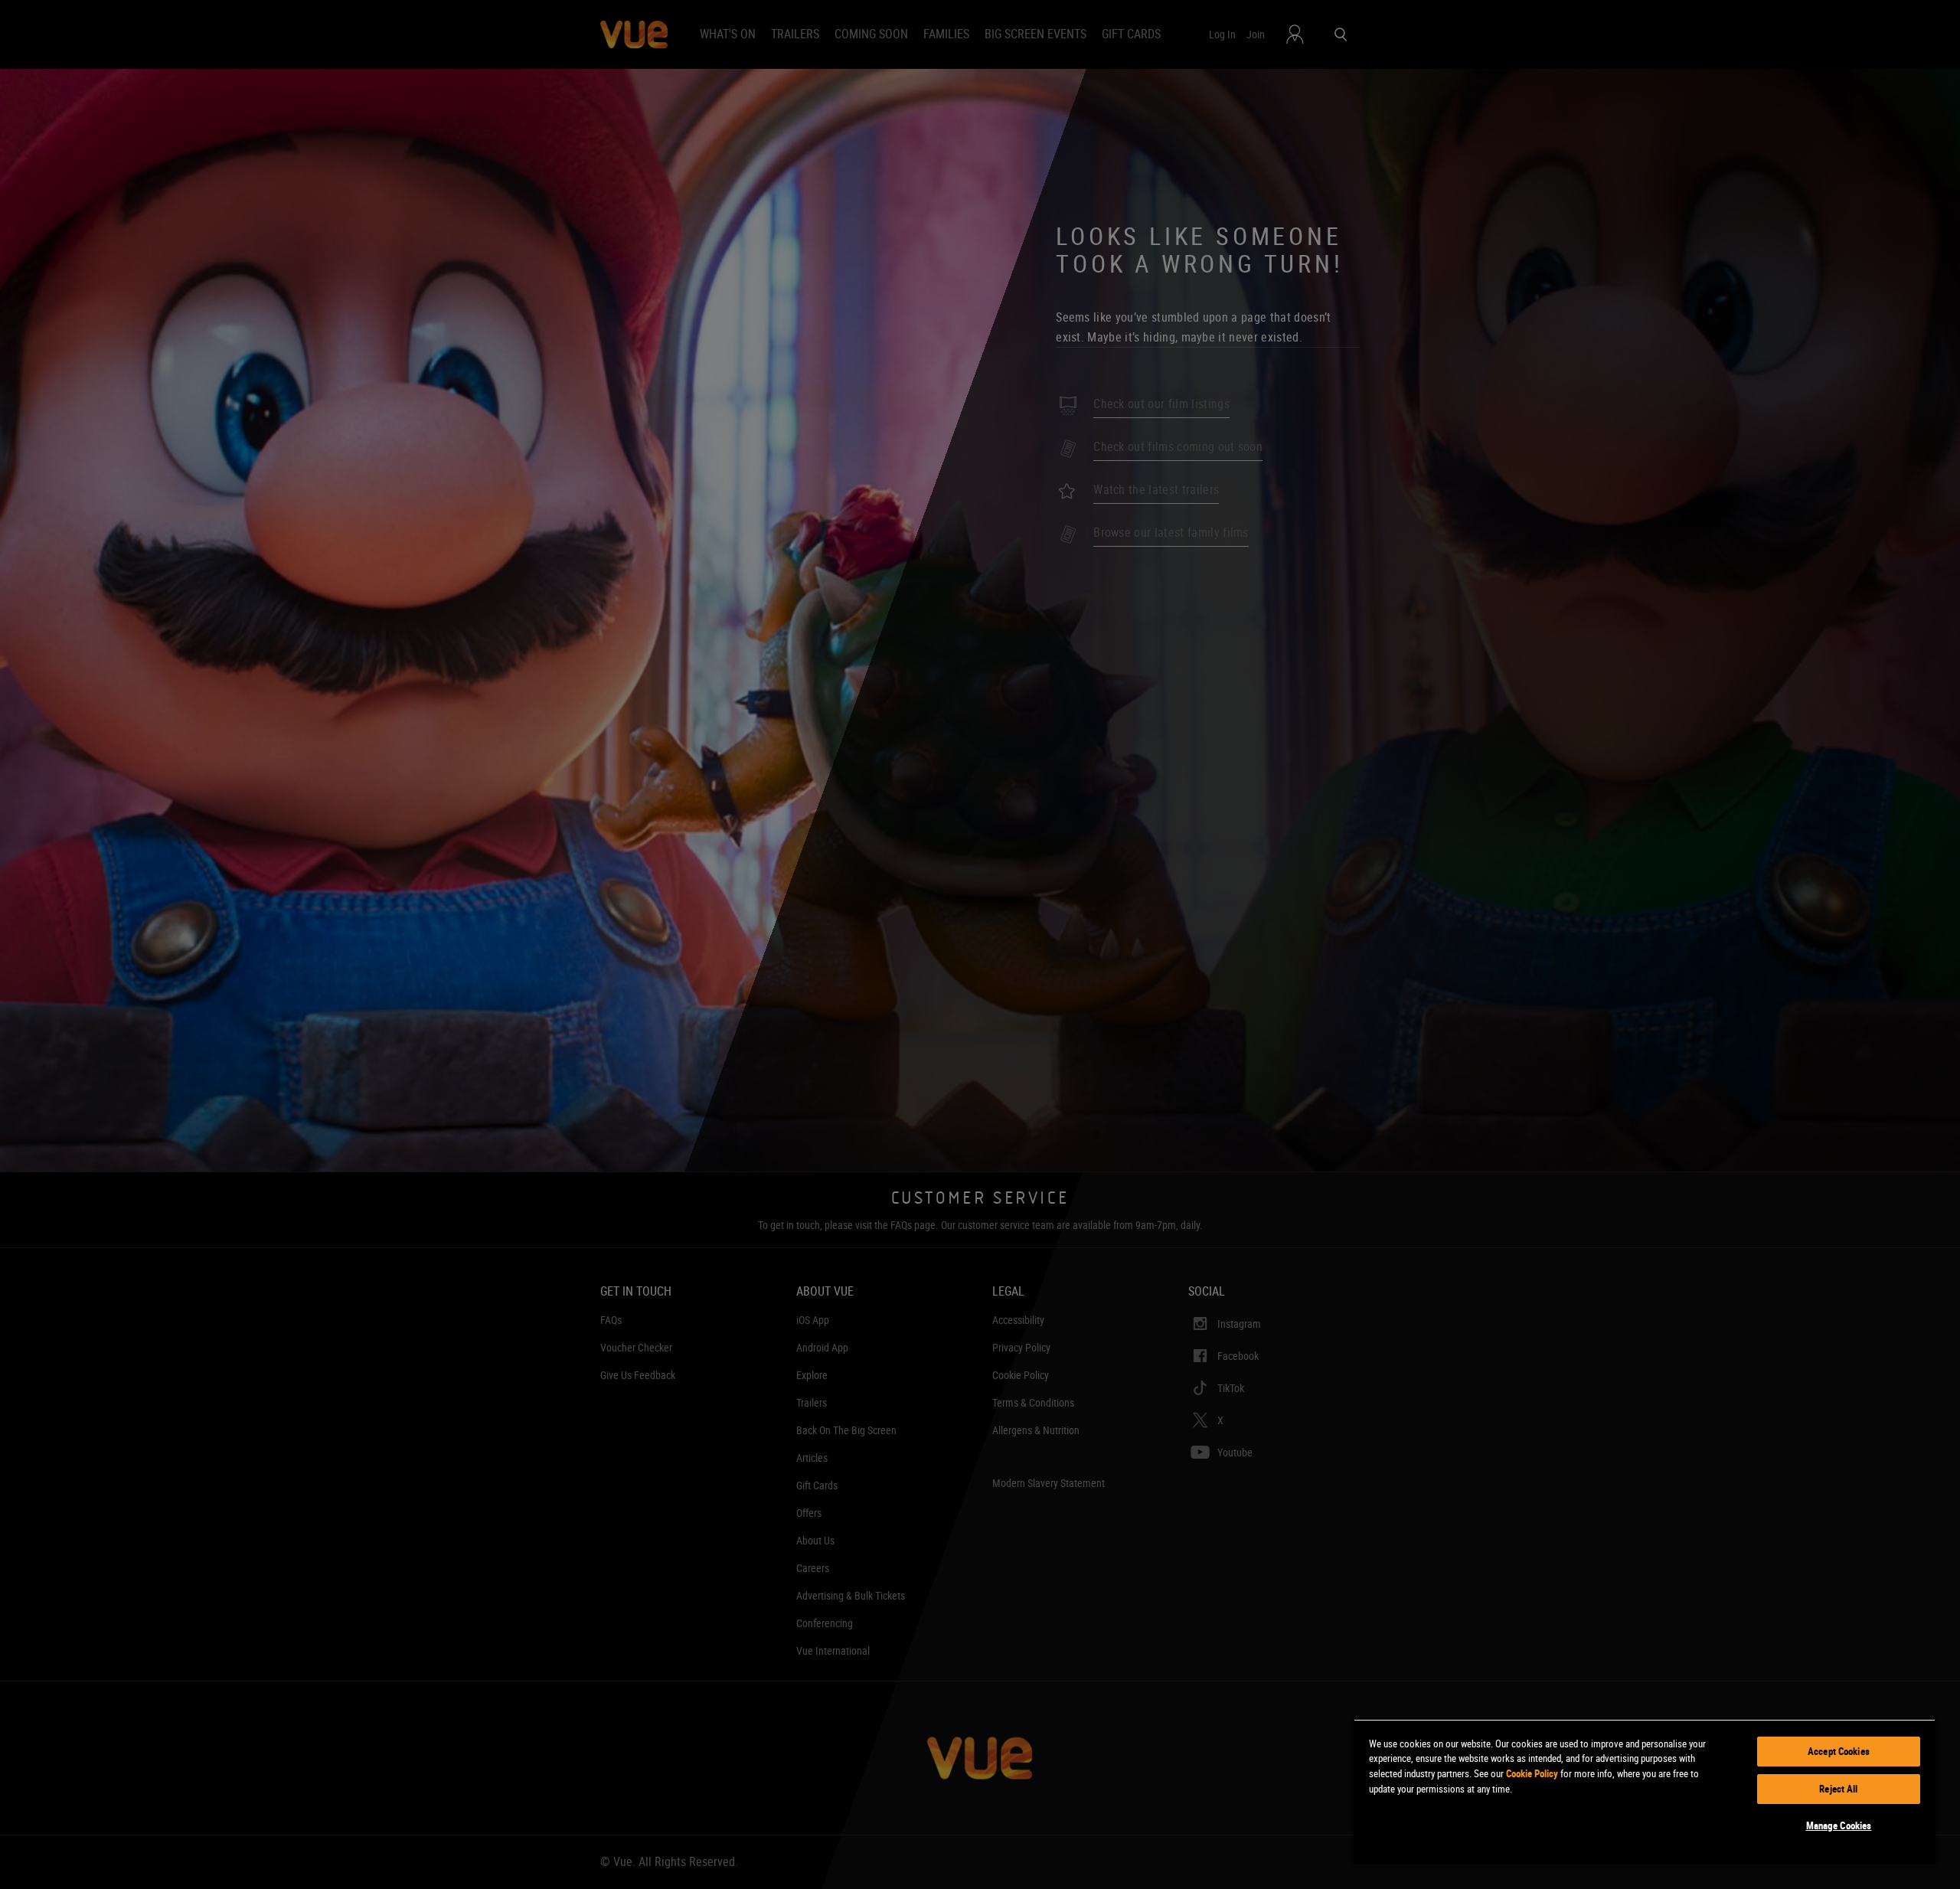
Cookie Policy (1532, 1773)
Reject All (1838, 1789)
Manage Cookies (1839, 1825)
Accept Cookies (1839, 1751)
